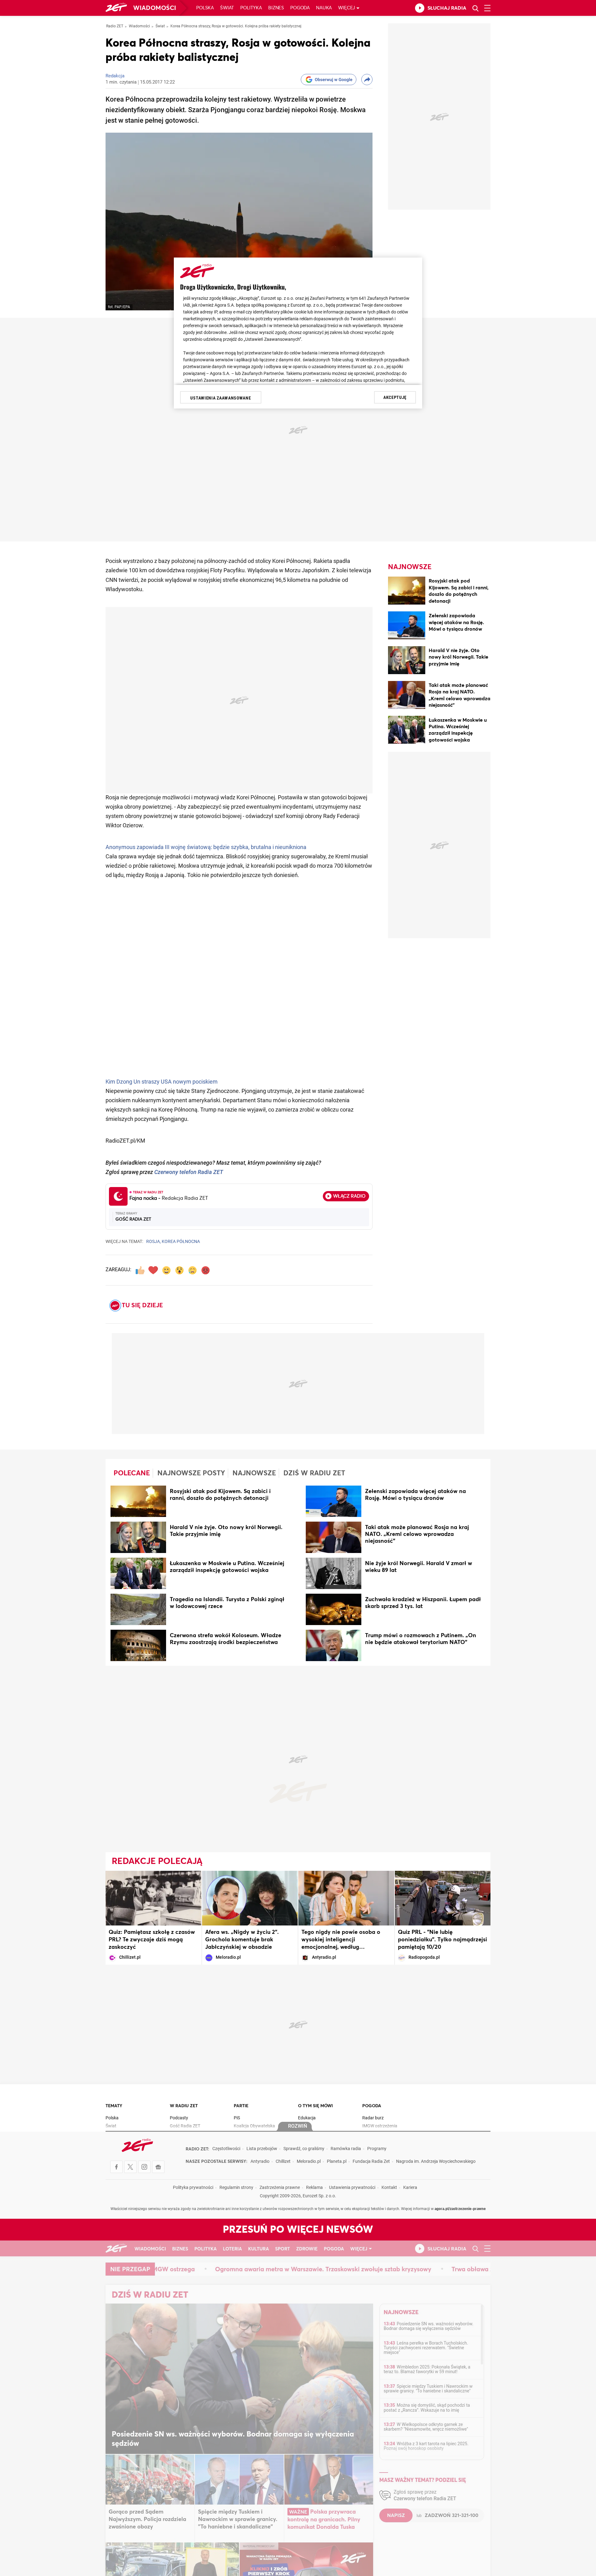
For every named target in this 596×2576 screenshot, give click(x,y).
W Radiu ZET (184, 2106)
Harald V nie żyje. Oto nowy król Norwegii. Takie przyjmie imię (458, 657)
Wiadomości (155, 8)
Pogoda (300, 8)
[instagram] (144, 2167)
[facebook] (116, 2167)
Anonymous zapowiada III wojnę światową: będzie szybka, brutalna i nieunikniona (206, 848)
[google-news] (158, 2167)
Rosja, (154, 1242)
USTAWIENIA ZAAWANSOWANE (221, 398)
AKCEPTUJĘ (395, 397)
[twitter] (130, 2167)
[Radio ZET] (116, 8)
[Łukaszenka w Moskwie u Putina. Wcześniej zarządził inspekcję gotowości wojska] (407, 731)
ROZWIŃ (298, 2126)
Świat (227, 8)
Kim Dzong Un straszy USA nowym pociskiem (162, 1082)
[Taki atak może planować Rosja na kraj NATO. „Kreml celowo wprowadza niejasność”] (407, 696)
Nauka (324, 8)
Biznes (276, 8)
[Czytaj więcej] (138, 1502)
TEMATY (114, 2106)
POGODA (372, 2106)
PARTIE (241, 2106)
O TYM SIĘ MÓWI (315, 2106)
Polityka (251, 8)
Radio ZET (115, 26)
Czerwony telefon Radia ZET (189, 1173)
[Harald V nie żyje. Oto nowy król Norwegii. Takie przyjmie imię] (407, 661)
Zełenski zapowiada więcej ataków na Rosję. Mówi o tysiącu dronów (456, 622)
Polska (205, 8)
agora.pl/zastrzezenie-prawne (460, 2209)
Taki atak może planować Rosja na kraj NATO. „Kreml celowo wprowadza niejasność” (417, 1534)
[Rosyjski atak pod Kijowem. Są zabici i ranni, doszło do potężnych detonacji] (407, 592)
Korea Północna (181, 1242)
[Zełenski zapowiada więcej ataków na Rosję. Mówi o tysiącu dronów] (407, 626)
